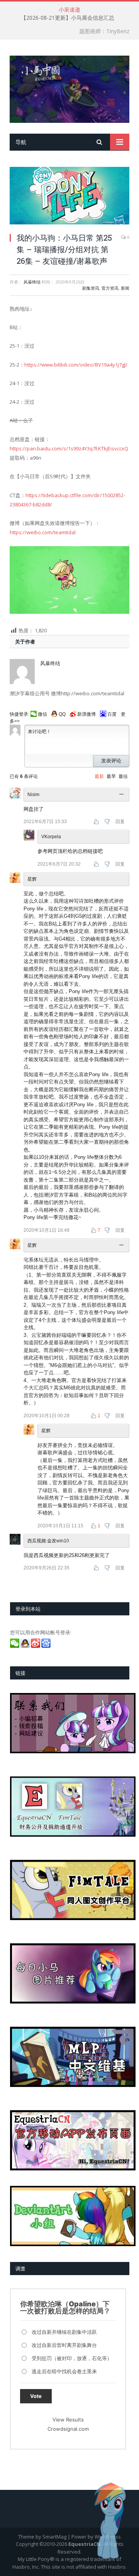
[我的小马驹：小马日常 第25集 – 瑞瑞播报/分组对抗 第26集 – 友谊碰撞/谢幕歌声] (69, 196)
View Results (68, 2420)
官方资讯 (110, 288)
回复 (120, 822)
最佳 (123, 776)
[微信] (15, 1646)
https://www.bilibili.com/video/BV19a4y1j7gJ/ (76, 365)
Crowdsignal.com (68, 2429)
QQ (62, 714)
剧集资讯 (91, 288)
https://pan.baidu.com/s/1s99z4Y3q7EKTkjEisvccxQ (69, 448)
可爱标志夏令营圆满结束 (68, 18)
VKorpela (51, 837)
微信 (42, 714)
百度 (112, 714)
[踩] (108, 822)
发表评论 (111, 761)
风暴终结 (32, 282)
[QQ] (26, 1646)
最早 (111, 776)
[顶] (97, 822)
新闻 (125, 288)
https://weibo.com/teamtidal (43, 532)
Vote (36, 2396)
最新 (99, 776)
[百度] (47, 1646)
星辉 (32, 879)
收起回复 (122, 795)
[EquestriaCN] (69, 88)
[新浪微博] (36, 1646)
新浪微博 (86, 714)
